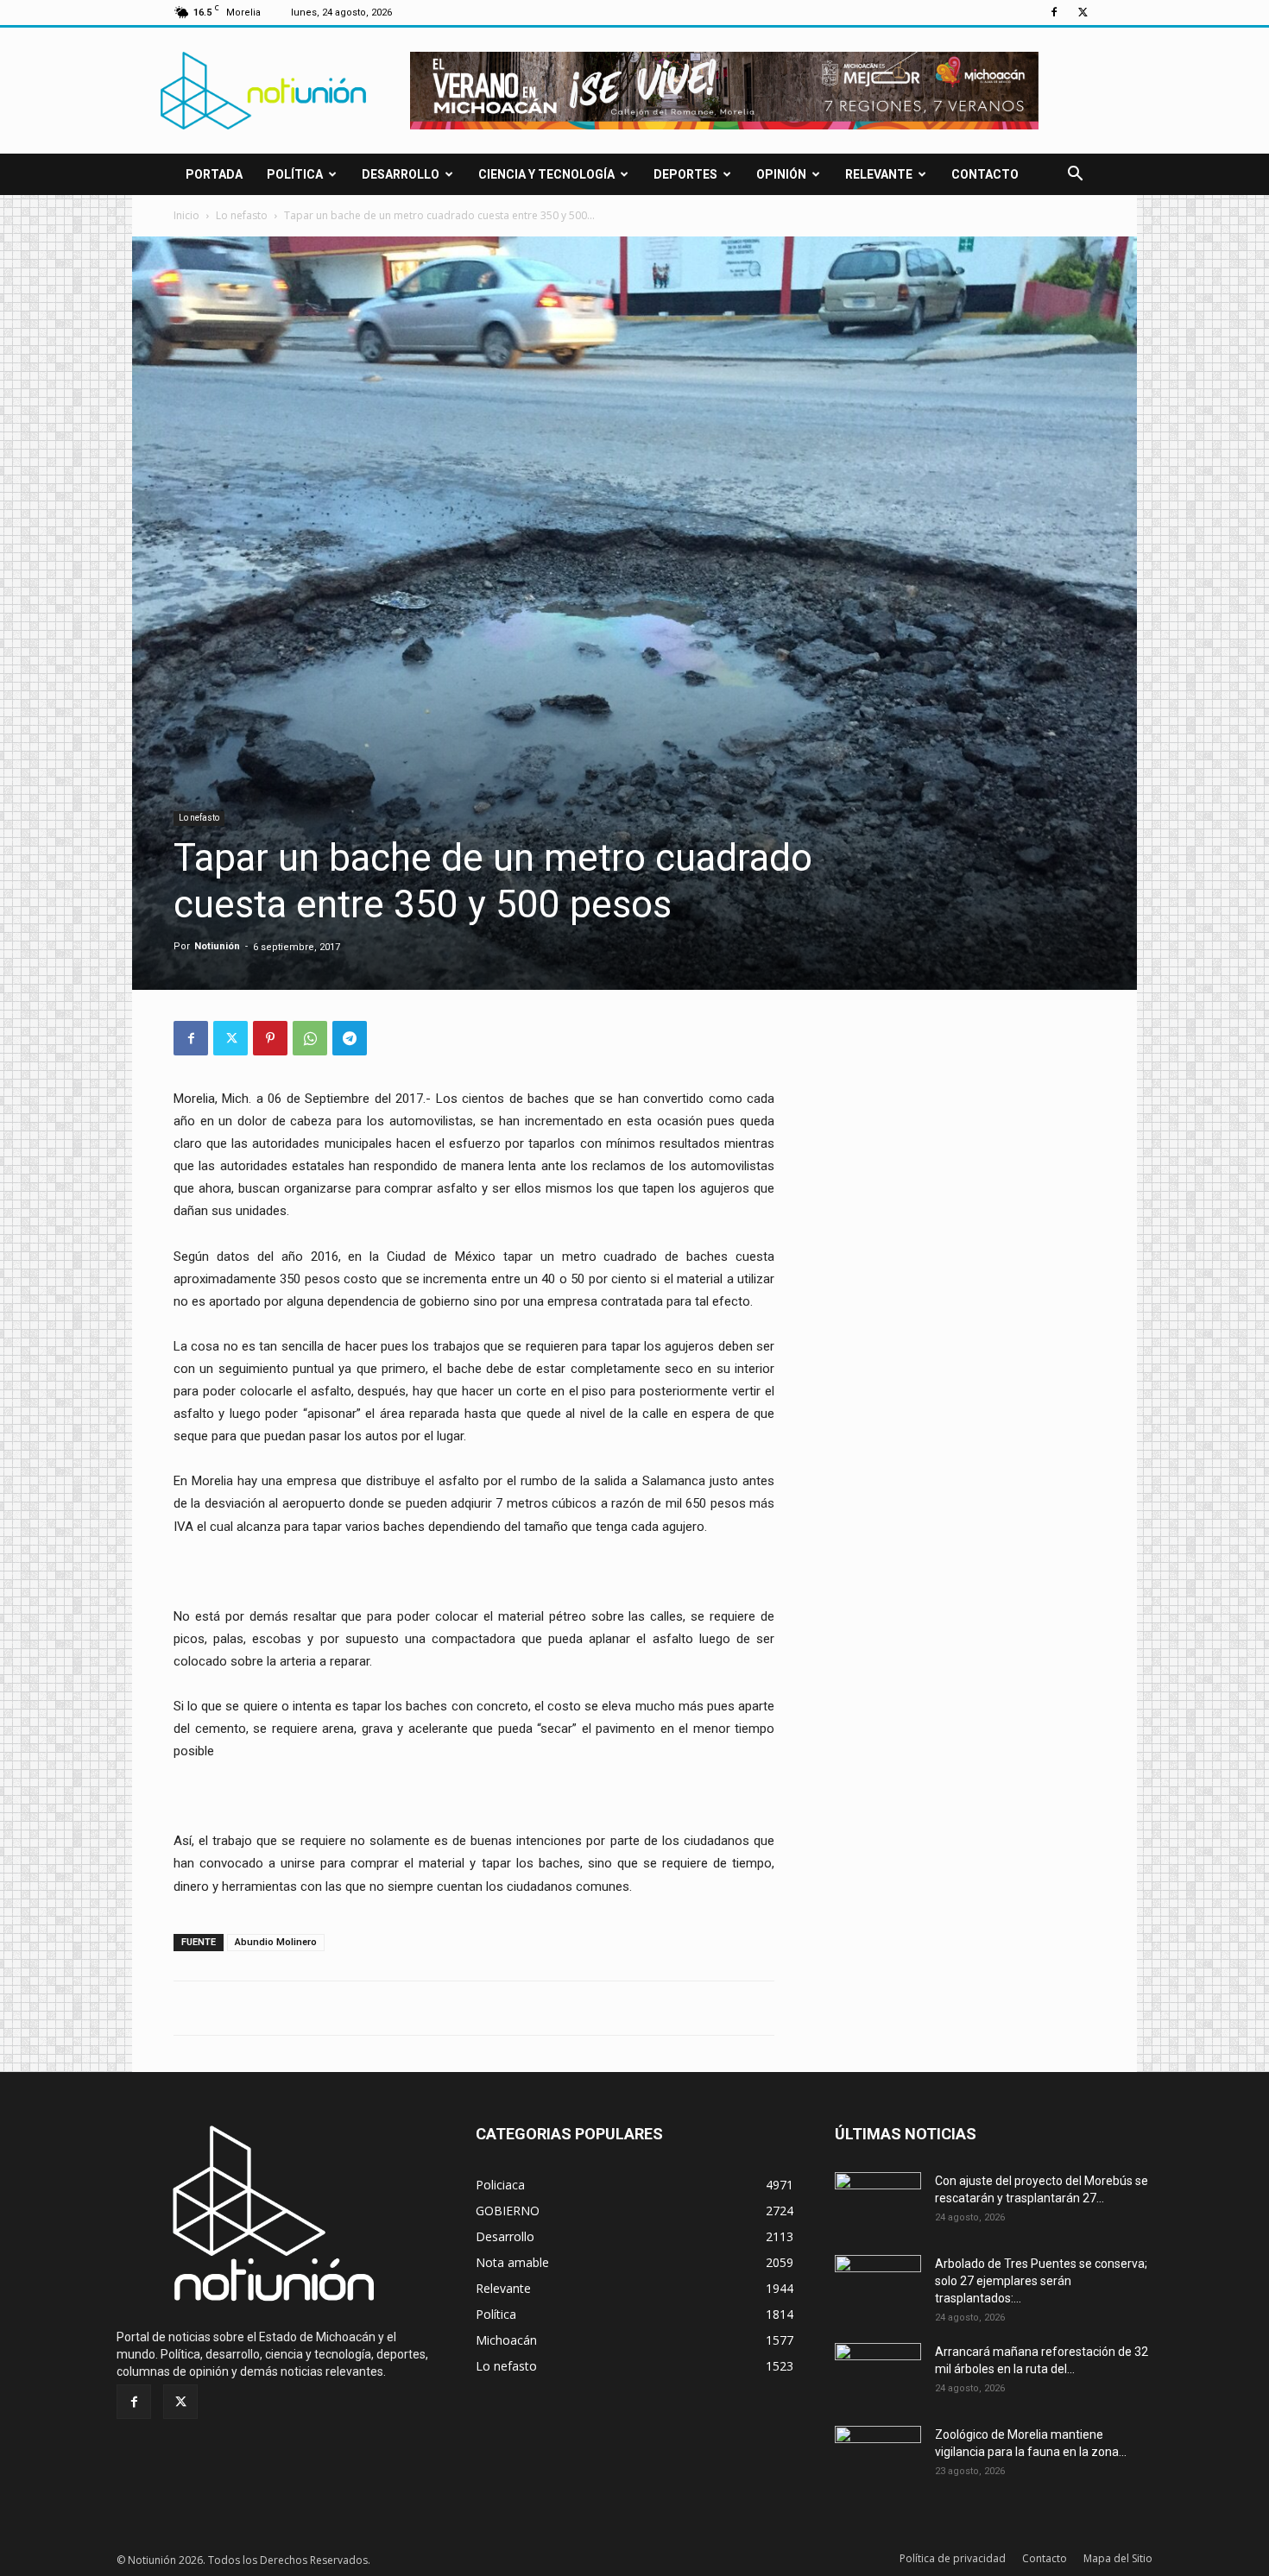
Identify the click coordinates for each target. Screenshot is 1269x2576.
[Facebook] (1054, 12)
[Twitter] (1083, 12)
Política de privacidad (953, 2558)
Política (295, 174)
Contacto (985, 174)
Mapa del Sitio (1118, 2558)
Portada (214, 174)
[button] (1075, 176)
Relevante (879, 174)
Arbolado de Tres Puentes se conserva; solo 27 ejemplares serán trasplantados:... (1041, 2281)
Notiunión (217, 946)
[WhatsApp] (310, 1038)
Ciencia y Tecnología (546, 174)
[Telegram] (350, 1038)
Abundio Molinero (276, 1942)
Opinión (781, 174)
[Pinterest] (270, 1038)
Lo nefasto (242, 215)
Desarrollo (401, 174)
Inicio (186, 215)
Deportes (685, 174)
